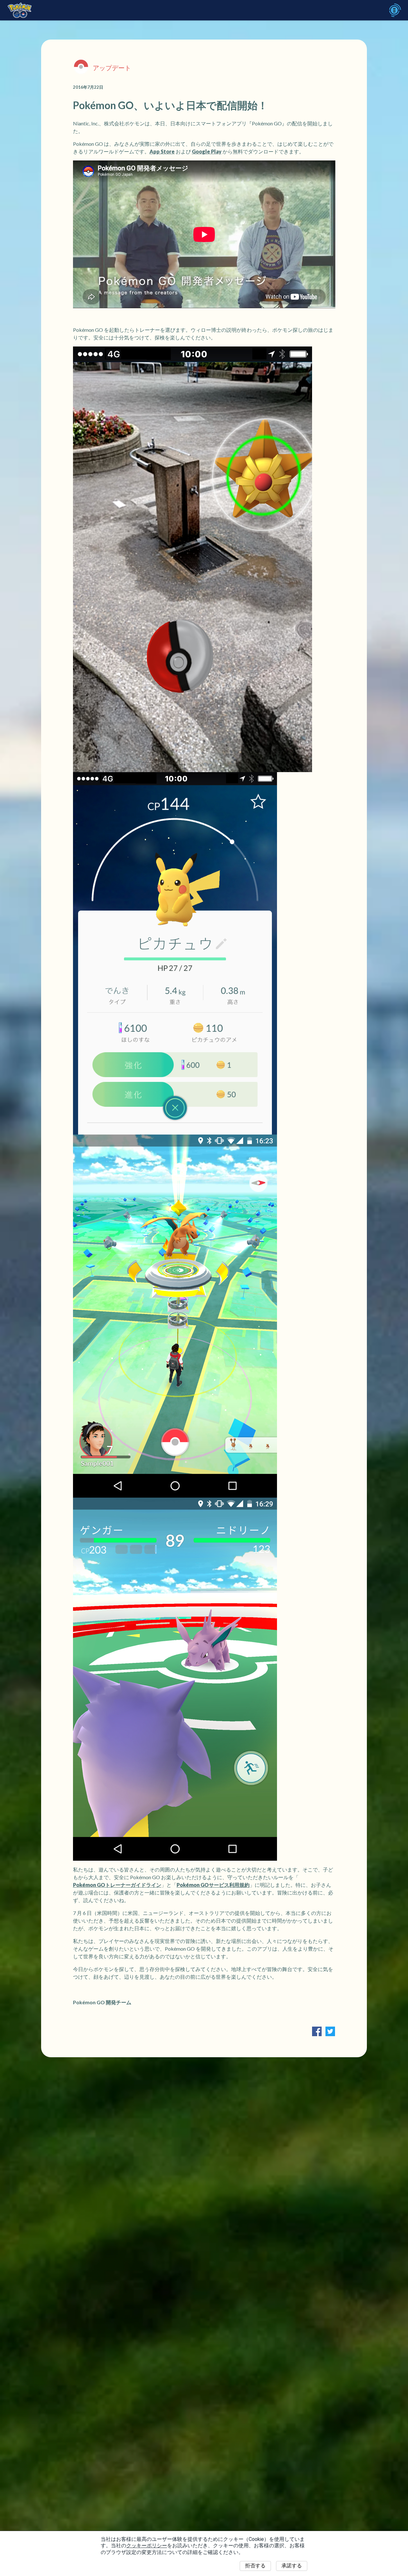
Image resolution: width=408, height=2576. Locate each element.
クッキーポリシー (147, 2546)
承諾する (292, 2566)
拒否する (255, 2566)
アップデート (112, 68)
